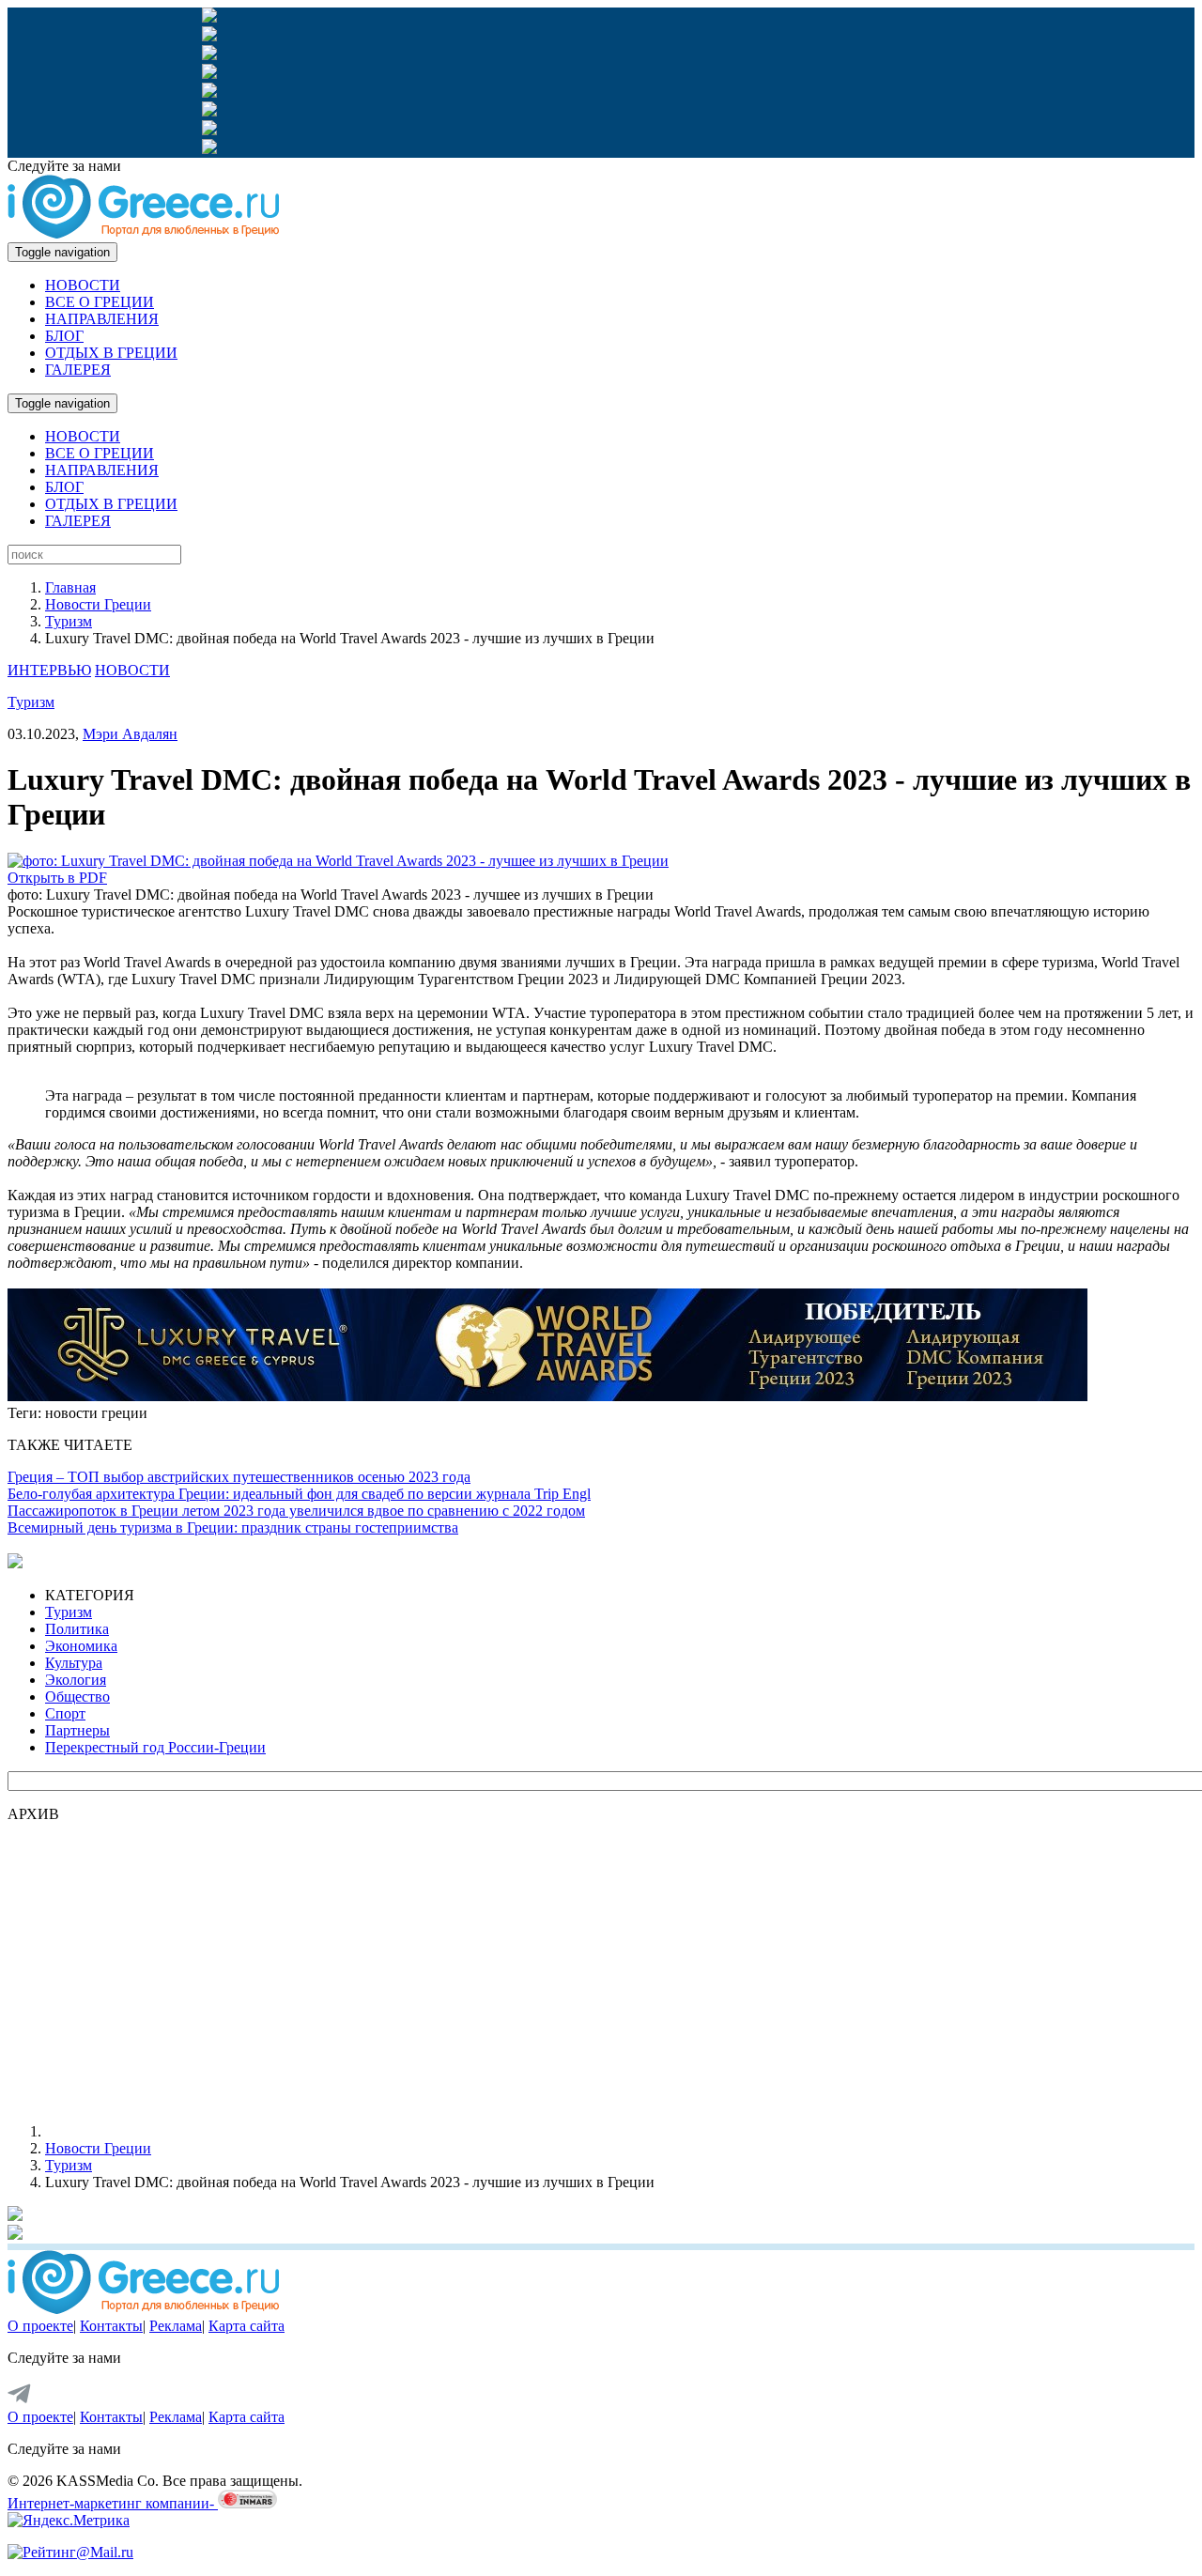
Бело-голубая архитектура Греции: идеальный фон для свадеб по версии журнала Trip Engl (299, 1494)
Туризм (69, 621)
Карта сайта (247, 2326)
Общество (77, 1697)
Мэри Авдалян (130, 734)
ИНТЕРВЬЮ (49, 670)
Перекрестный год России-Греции (155, 1747)
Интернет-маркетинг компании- (113, 2503)
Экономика (81, 1646)
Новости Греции (98, 604)
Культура (74, 1663)
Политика (77, 1629)
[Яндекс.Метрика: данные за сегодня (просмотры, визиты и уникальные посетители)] (69, 2521)
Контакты (111, 2326)
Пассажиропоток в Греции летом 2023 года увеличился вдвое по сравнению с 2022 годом (296, 1511)
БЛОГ (64, 336)
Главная (70, 587)
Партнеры (77, 1730)
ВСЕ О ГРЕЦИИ (100, 302)
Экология (76, 1680)
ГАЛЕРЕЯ (78, 370)
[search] (94, 555)
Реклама (176, 2326)
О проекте (40, 2326)
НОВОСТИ (83, 285)
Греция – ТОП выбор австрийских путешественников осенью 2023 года (239, 1477)
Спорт (65, 1713)
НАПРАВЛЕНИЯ (102, 319)
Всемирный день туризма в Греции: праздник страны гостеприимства (233, 1527)
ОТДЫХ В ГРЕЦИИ (111, 353)
